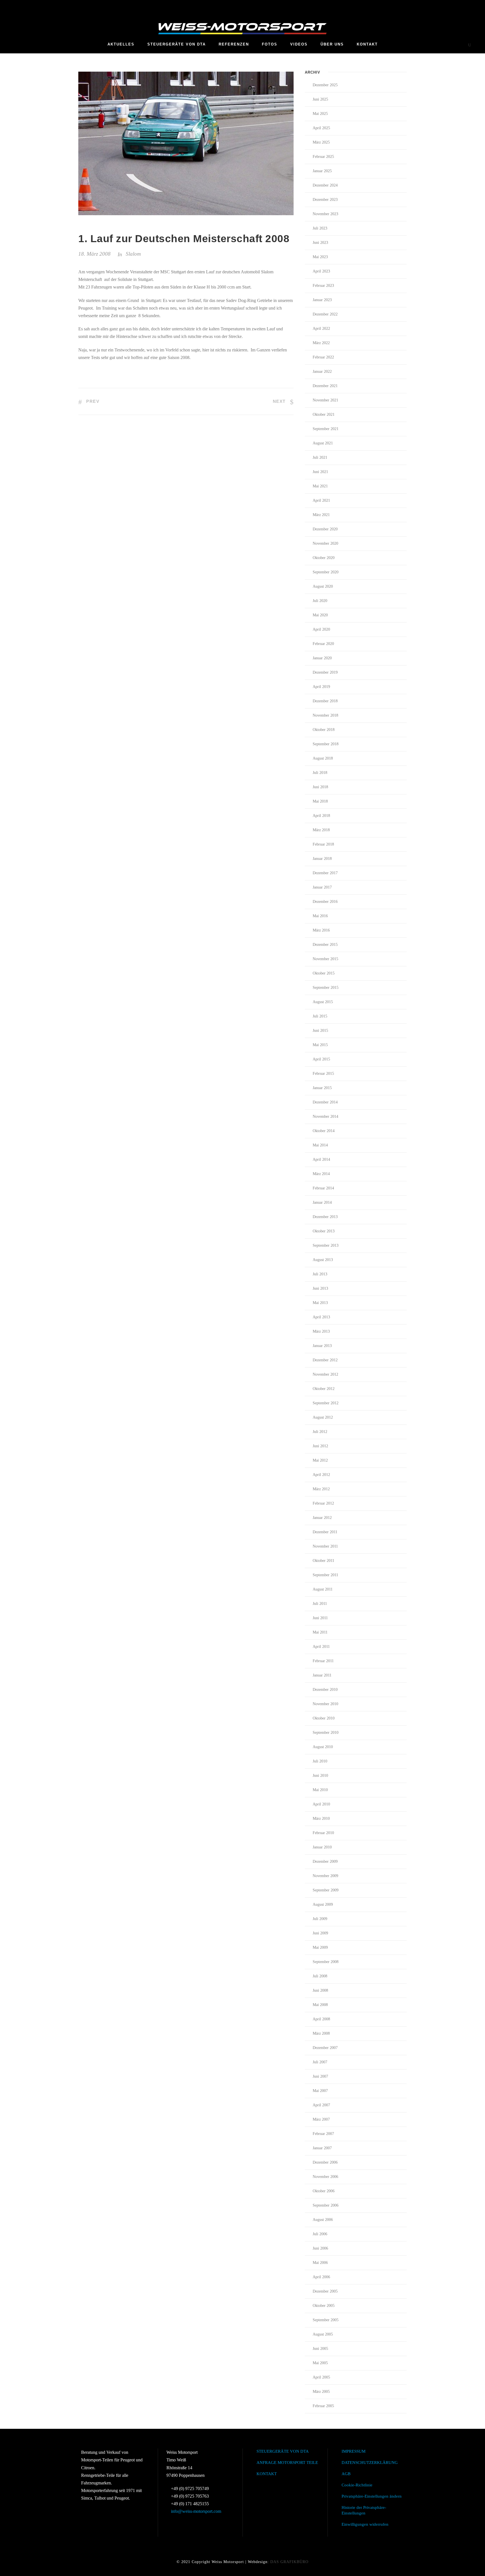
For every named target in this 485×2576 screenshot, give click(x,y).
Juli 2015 (320, 1016)
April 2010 (321, 1804)
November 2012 (325, 1374)
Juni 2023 (320, 243)
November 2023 (325, 214)
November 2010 (325, 1704)
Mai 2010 (320, 1790)
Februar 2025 (323, 157)
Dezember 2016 (325, 902)
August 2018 (323, 758)
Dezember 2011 (325, 1532)
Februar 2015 (323, 1074)
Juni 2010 (320, 1776)
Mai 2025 (320, 114)
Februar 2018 (323, 844)
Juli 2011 (320, 1604)
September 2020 (326, 572)
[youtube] (405, 6)
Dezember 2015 (325, 945)
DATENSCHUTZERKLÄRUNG (370, 2463)
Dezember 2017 (325, 873)
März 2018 (321, 830)
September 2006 (326, 2205)
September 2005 (326, 2320)
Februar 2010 (323, 1833)
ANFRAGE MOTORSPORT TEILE (287, 2463)
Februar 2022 (323, 357)
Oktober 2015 (324, 973)
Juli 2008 (320, 1976)
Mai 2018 (320, 801)
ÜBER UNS (332, 44)
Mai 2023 (320, 257)
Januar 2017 (322, 887)
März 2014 (321, 1174)
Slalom (133, 254)
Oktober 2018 (324, 730)
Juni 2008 (320, 1990)
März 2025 (321, 142)
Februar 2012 (323, 1503)
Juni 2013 (320, 1288)
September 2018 (326, 744)
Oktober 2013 (324, 1231)
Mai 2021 (320, 486)
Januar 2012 (322, 1518)
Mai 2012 (320, 1460)
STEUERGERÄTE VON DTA (177, 44)
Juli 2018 (320, 773)
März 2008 (321, 2033)
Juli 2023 (320, 228)
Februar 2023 (323, 286)
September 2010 (326, 1733)
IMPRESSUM (354, 2451)
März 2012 (321, 1489)
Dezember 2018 (325, 701)
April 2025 (321, 128)
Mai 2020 (320, 615)
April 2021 (321, 500)
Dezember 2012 (325, 1360)
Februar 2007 (323, 2134)
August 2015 (323, 1002)
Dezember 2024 (325, 185)
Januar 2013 (322, 1346)
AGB (346, 2474)
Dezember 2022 (325, 314)
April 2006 (321, 2277)
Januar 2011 (322, 1675)
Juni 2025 (320, 99)
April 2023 (321, 271)
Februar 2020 (323, 644)
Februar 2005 (323, 2406)
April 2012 (321, 1475)
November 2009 (325, 1876)
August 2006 (323, 2220)
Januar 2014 (322, 1202)
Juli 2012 (320, 1432)
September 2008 (326, 1962)
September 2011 (325, 1575)
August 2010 (323, 1747)
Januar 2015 (322, 1088)
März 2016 (321, 930)
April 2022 (321, 329)
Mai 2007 (320, 2091)
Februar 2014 (323, 1188)
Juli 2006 (320, 2234)
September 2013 (326, 1245)
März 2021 (321, 515)
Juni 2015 (320, 1031)
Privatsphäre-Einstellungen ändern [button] (372, 2496)
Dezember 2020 (325, 529)
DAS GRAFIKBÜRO (289, 2562)
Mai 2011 (320, 1632)
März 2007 (321, 2119)
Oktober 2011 (323, 1561)
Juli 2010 (320, 1761)
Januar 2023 (322, 300)
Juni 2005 (320, 2349)
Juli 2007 (320, 2062)
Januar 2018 (322, 859)
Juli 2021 (320, 457)
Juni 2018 (320, 787)
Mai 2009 (320, 1947)
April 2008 (321, 2019)
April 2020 (321, 629)
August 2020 (323, 586)
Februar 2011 (323, 1661)
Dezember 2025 (325, 85)
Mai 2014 (320, 1145)
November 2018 (325, 715)
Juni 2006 (320, 2248)
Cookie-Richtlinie (357, 2485)
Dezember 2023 (325, 200)
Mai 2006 (320, 2263)
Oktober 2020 (324, 558)
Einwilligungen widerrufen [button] (365, 2524)
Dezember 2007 (325, 2048)
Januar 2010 (322, 1847)
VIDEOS (299, 44)
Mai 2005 (320, 2363)
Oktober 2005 (324, 2306)
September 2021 (326, 429)
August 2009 (323, 1904)
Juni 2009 (320, 1933)
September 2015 (326, 988)
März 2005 (321, 2392)
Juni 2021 (320, 472)
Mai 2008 (320, 2005)
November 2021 (325, 400)
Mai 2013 (320, 1303)
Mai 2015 (320, 1045)
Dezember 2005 (325, 2291)
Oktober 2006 (324, 2191)
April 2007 (321, 2105)
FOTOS (270, 44)
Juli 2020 (320, 601)
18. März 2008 (94, 254)
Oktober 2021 (324, 414)
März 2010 (321, 1819)
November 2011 (325, 1546)
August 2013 (323, 1260)
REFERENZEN (234, 44)
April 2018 (321, 816)
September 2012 (326, 1403)
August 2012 (323, 1417)
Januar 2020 (322, 658)
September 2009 (326, 1890)
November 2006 (325, 2177)
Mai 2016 (320, 916)
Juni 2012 (320, 1446)
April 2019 (321, 687)
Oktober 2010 (324, 1718)
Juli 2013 (320, 1274)
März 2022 (321, 343)
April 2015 (321, 1059)
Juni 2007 (320, 2076)
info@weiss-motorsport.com (196, 2511)
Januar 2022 (322, 372)
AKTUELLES (121, 44)
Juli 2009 (320, 1919)
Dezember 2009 (325, 1861)
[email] (384, 6)
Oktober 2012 (324, 1389)
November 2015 (325, 959)
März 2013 (321, 1331)
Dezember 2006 (325, 2162)
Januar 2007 (322, 2148)
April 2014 (321, 1159)
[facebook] (395, 6)
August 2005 (323, 2334)
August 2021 (323, 443)
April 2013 (321, 1317)
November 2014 (325, 1117)
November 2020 (325, 543)
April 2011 (321, 1647)
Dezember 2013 (325, 1217)
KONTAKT (367, 44)
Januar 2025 (322, 171)
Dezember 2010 (325, 1690)
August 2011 (323, 1589)
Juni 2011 (320, 1618)
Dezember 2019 (325, 672)
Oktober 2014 (324, 1131)
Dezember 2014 (325, 1102)
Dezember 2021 (325, 386)
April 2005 (321, 2377)
